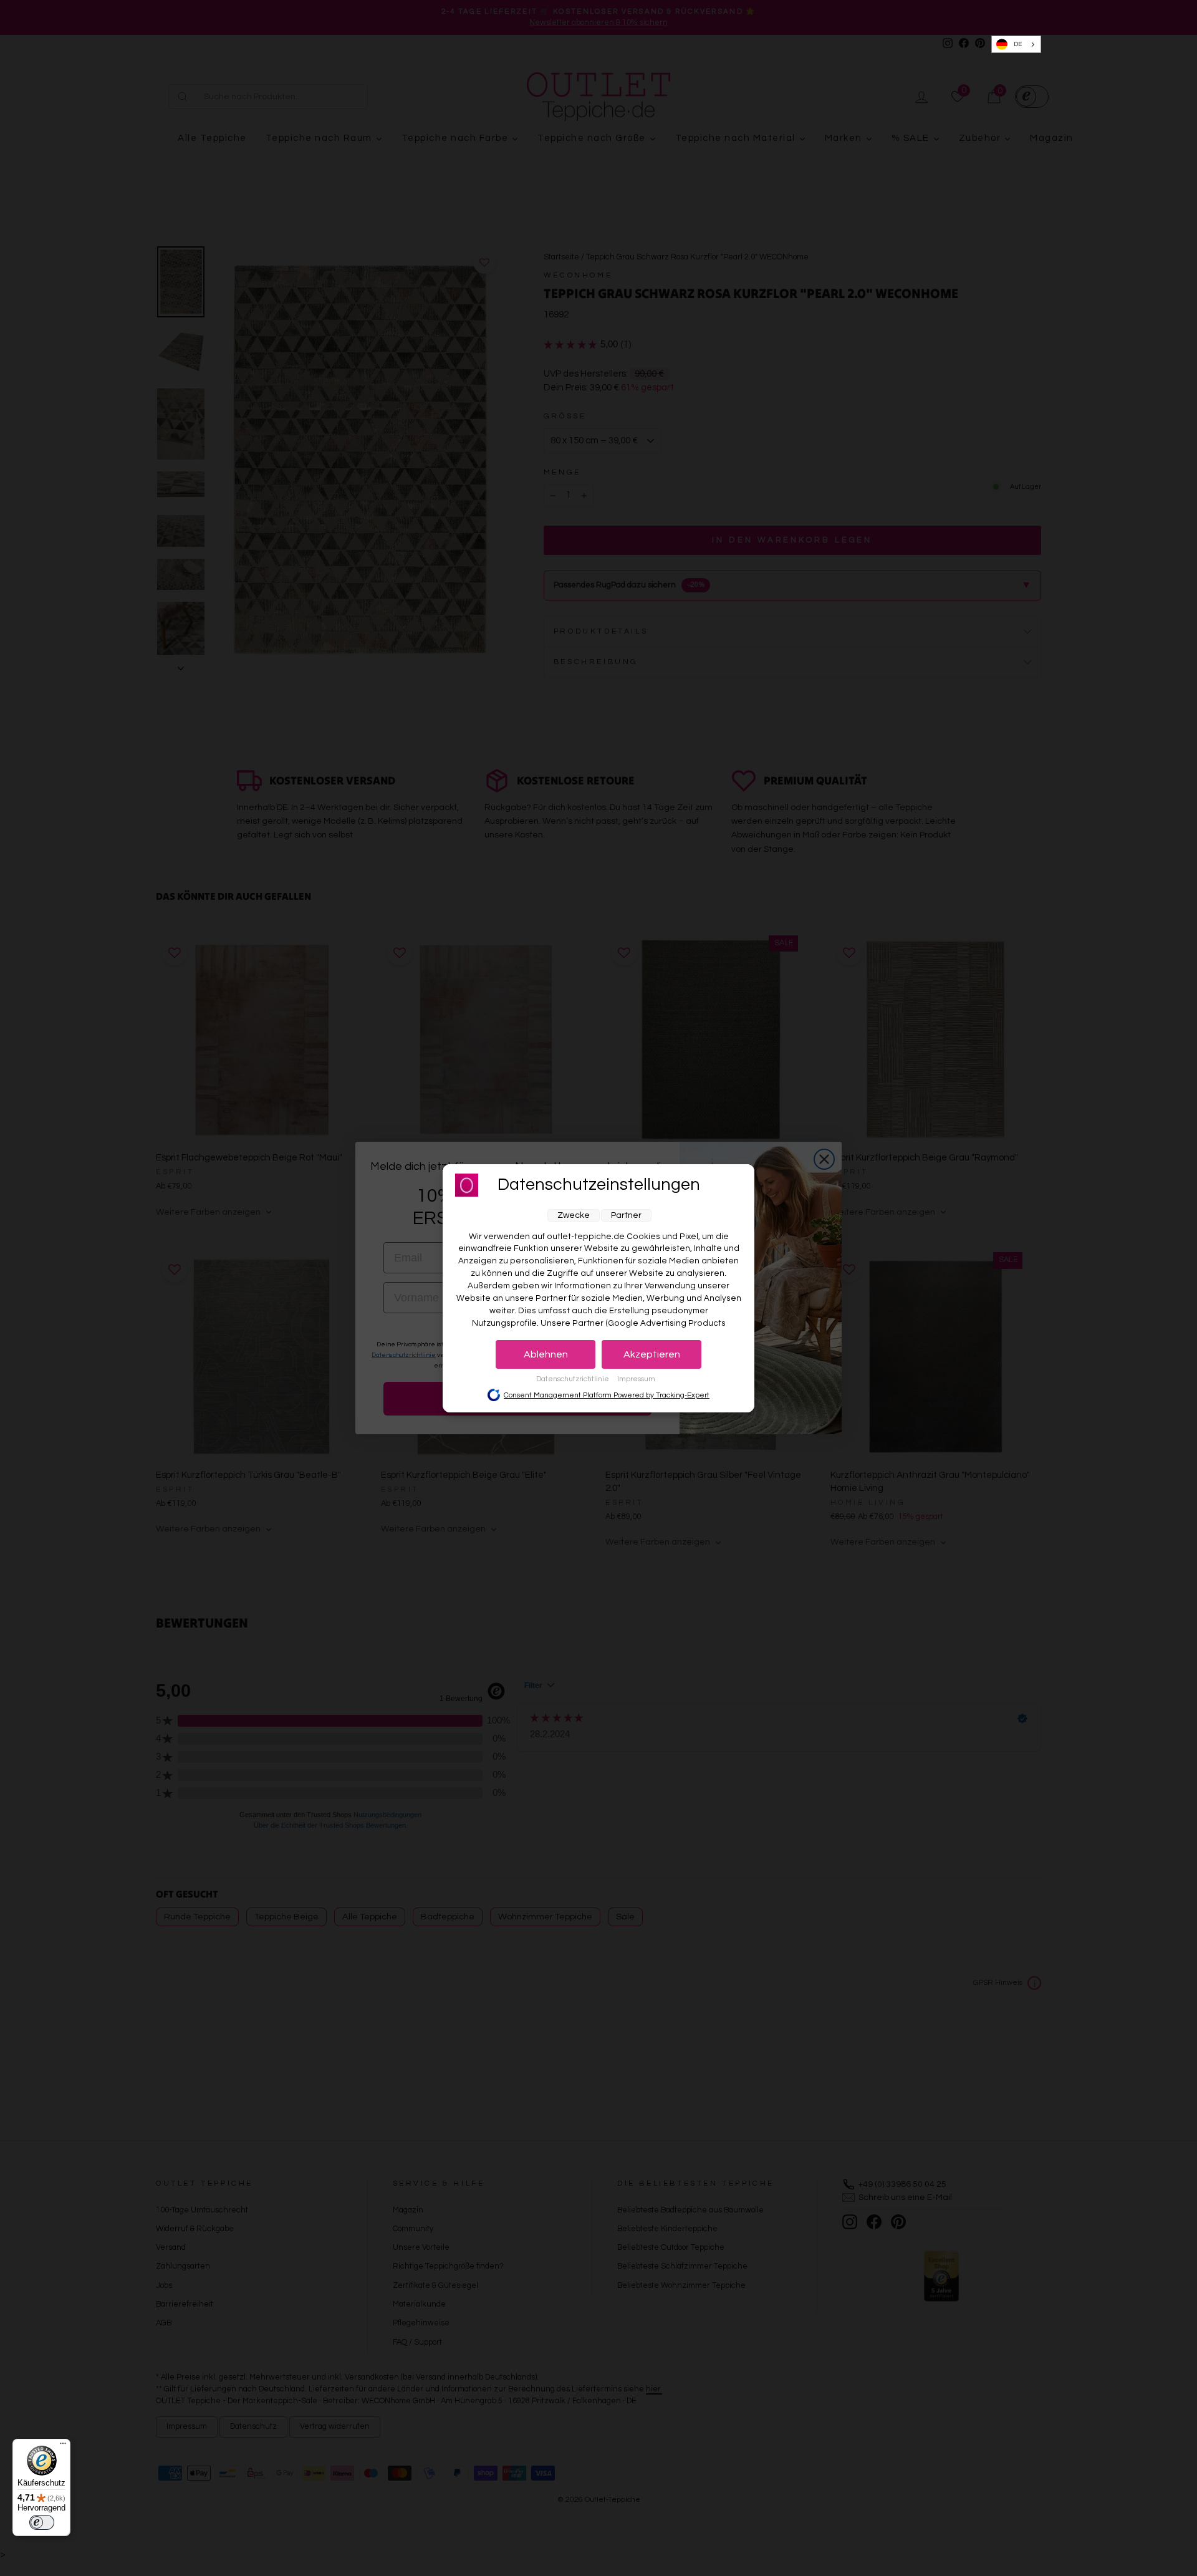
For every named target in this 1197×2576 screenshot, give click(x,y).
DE (1018, 44)
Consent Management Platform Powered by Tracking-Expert (607, 1395)
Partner (626, 1215)
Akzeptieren (652, 1354)
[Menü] (63, 2446)
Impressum (636, 1379)
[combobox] (1017, 45)
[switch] (42, 2522)
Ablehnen (546, 1354)
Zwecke (574, 1215)
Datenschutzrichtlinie (574, 1379)
